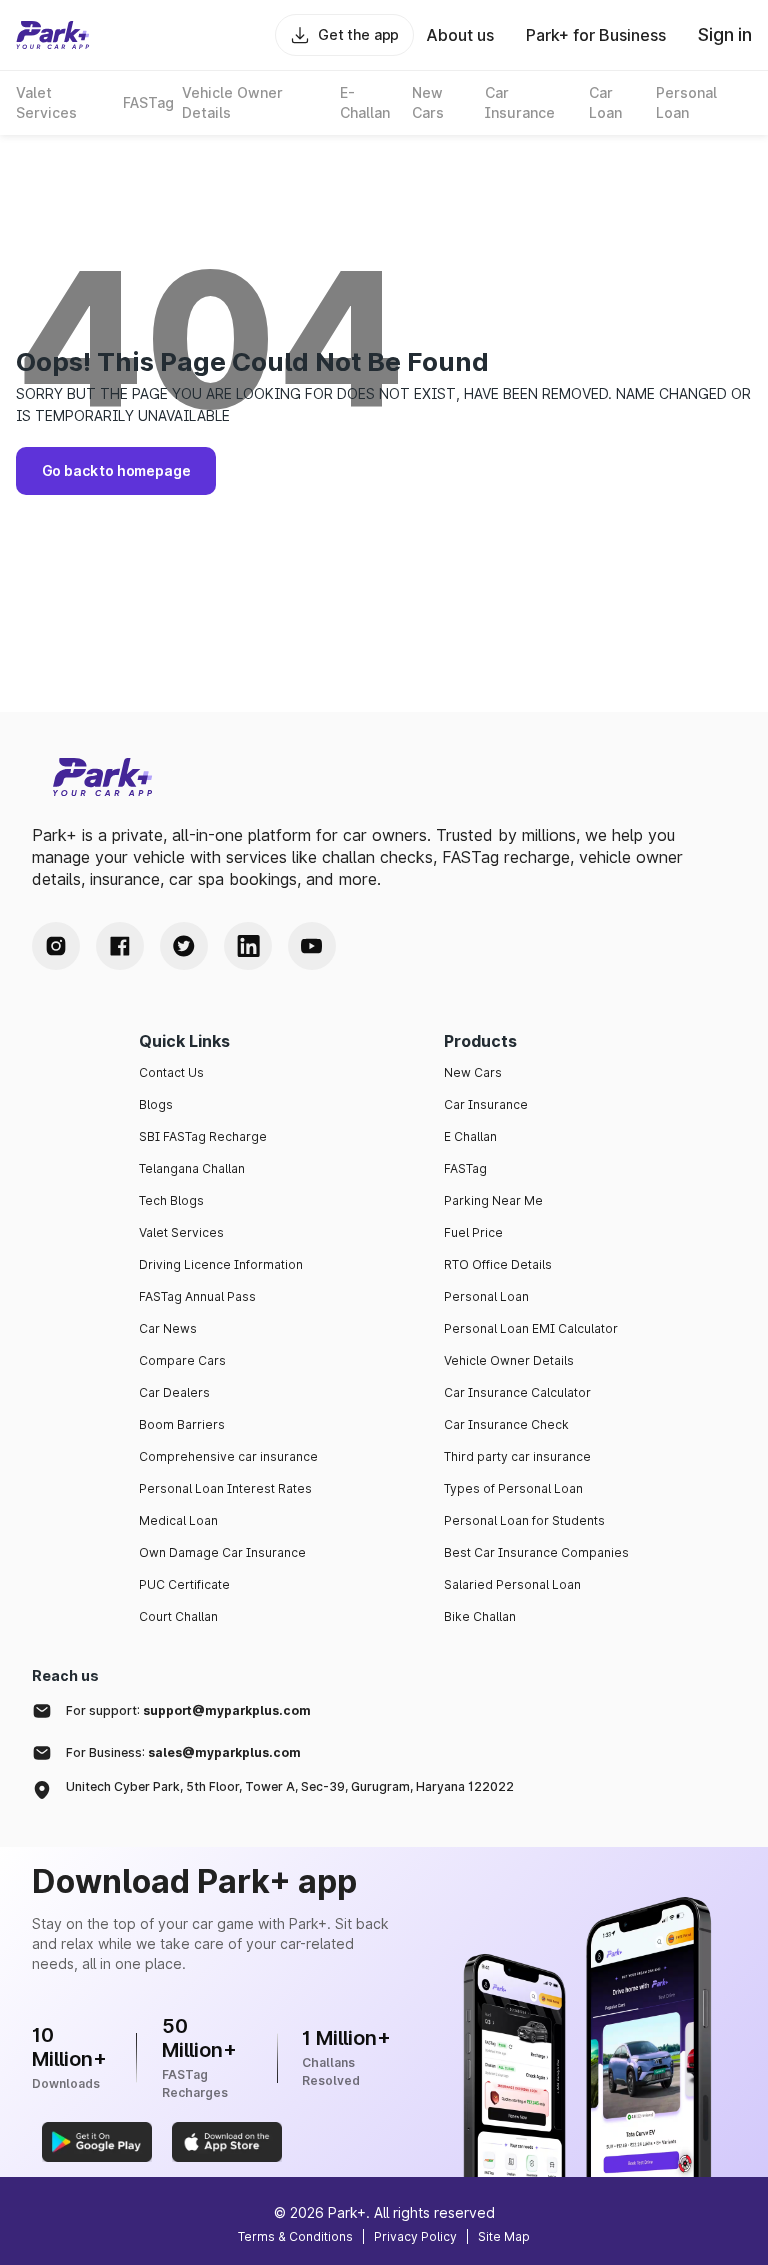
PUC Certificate (184, 1584)
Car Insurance (486, 1104)
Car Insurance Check (506, 1424)
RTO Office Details (498, 1264)
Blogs (156, 1104)
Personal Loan (486, 1296)
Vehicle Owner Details (509, 1360)
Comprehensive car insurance (228, 1456)
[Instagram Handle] (56, 946)
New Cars (473, 1072)
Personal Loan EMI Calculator (531, 1328)
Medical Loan (178, 1520)
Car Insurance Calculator (517, 1392)
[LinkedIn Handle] (248, 946)
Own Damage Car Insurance (222, 1552)
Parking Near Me (493, 1200)
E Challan (470, 1136)
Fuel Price (473, 1232)
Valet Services (181, 1232)
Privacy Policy (415, 2236)
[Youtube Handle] (312, 946)
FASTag (465, 1168)
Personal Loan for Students (524, 1520)
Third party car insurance (517, 1456)
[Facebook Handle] (120, 946)
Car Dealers (174, 1392)
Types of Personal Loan (513, 1488)
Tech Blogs (171, 1200)
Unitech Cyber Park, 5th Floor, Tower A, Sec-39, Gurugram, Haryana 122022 (290, 1786)
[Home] (53, 35)
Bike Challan (480, 1616)
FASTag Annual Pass (197, 1296)
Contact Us (171, 1072)
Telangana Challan (192, 1168)
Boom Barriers (182, 1424)
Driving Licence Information (221, 1264)
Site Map (504, 2236)
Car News (168, 1328)
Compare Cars (182, 1360)
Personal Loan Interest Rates (225, 1488)
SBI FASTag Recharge (203, 1136)
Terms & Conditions (295, 2236)
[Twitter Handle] (184, 946)
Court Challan (178, 1616)
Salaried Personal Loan (512, 1584)
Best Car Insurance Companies (536, 1552)
